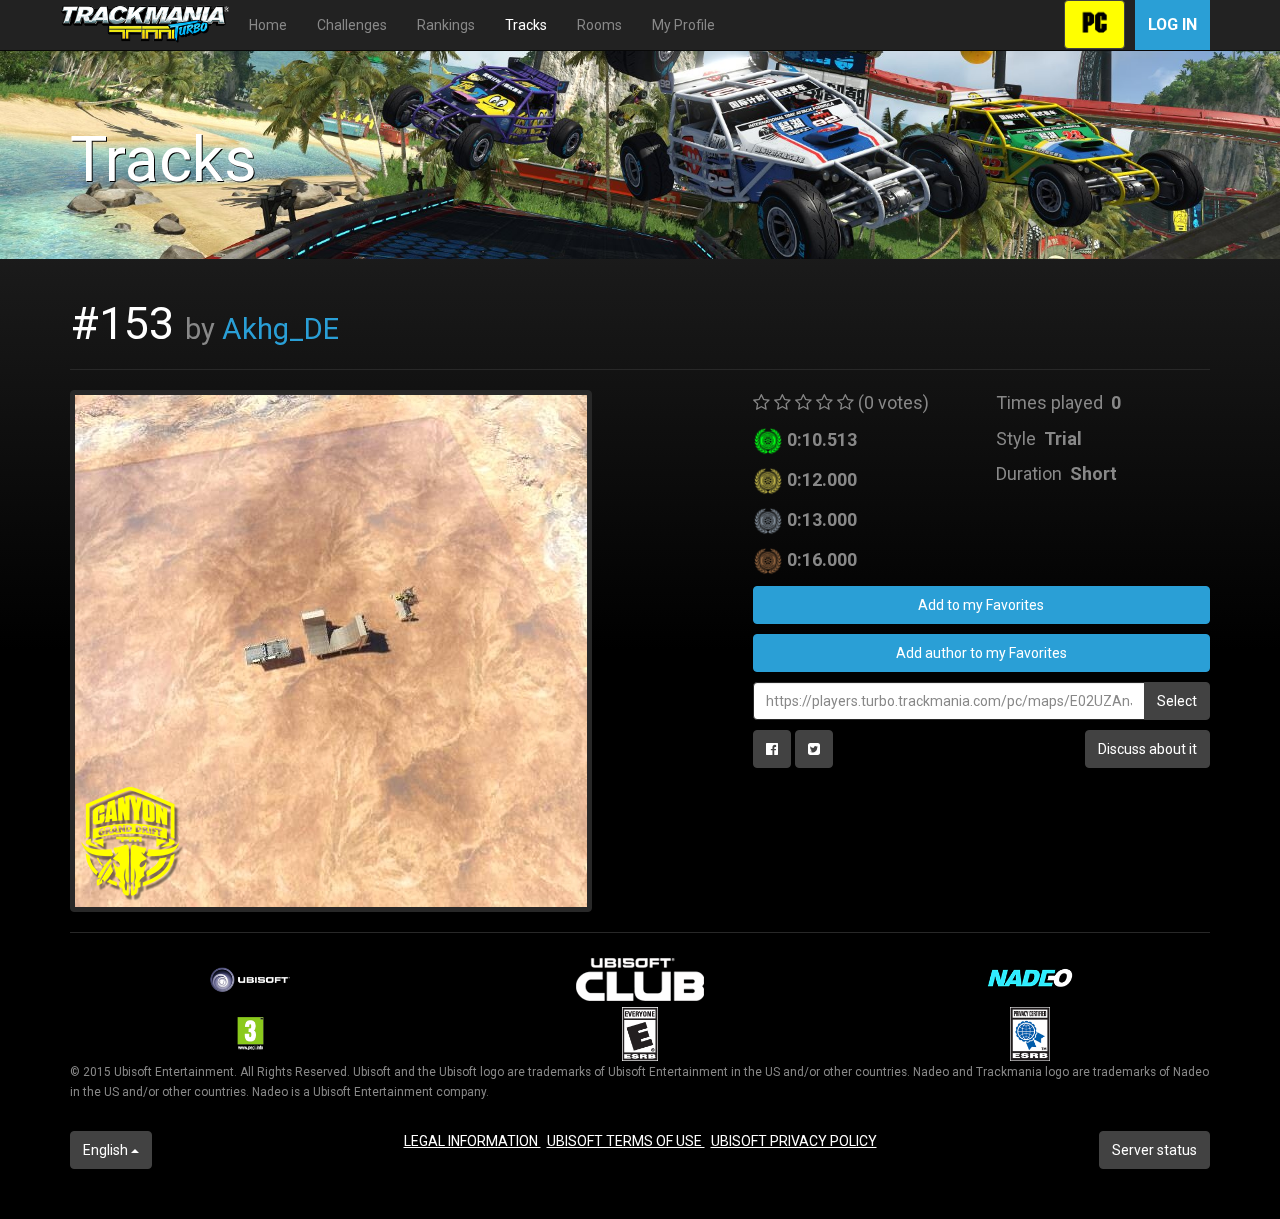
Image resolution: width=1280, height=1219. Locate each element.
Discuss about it (1147, 749)
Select (1177, 701)
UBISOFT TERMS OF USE (626, 1141)
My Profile (683, 25)
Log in (1172, 24)
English (107, 1150)
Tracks (526, 25)
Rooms (599, 25)
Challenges (352, 25)
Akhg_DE (280, 329)
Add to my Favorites (981, 605)
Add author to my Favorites (981, 653)
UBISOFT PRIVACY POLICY (794, 1141)
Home (268, 25)
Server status (1154, 1150)
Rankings (446, 25)
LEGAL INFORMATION (472, 1141)
